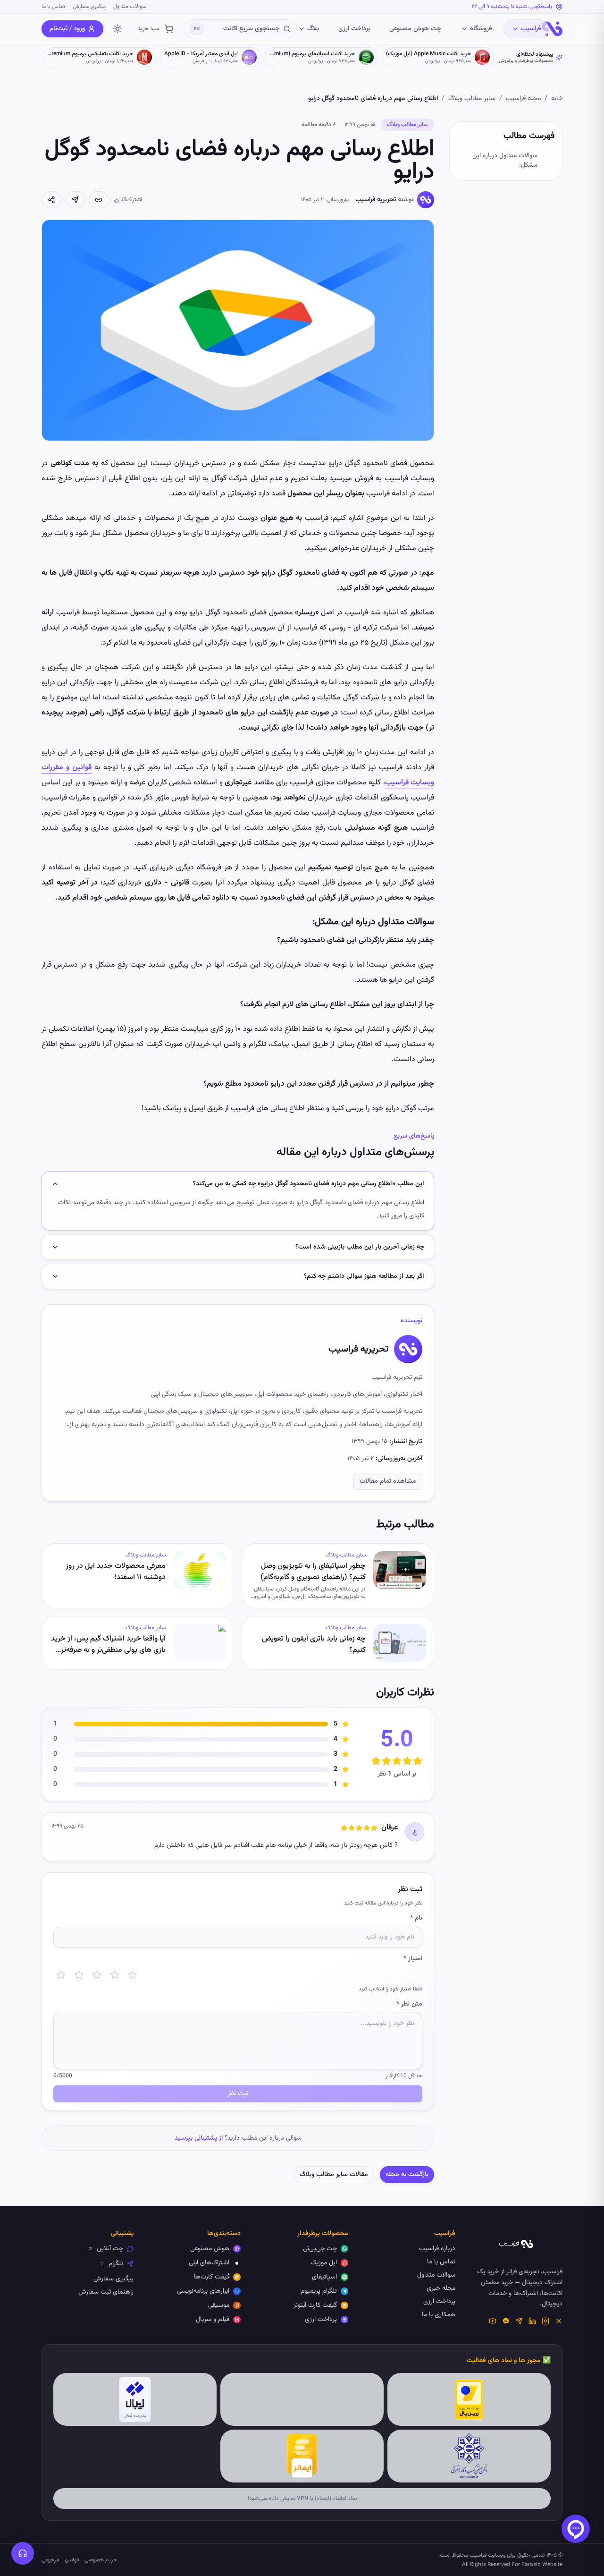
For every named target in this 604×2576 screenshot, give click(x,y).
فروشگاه (481, 29)
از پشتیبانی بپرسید (199, 2138)
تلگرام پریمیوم (319, 2291)
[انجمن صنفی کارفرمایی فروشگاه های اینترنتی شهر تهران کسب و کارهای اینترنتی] (469, 2456)
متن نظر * (409, 2004)
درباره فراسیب (437, 2249)
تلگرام (116, 2264)
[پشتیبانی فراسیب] (23, 2553)
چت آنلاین (110, 2249)
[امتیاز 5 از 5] (133, 1975)
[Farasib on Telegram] (519, 2321)
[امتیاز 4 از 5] (115, 1975)
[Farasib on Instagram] (545, 2321)
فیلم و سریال (213, 2320)
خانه (557, 99)
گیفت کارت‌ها (212, 2277)
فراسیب (531, 29)
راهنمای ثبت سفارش (106, 2292)
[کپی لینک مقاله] (99, 200)
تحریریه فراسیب (376, 200)
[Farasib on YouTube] (493, 2321)
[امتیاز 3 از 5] (97, 1975)
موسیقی (219, 2305)
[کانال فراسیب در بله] (506, 2321)
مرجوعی (50, 2560)
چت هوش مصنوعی (415, 29)
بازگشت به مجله (407, 2175)
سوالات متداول (130, 7)
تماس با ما (53, 7)
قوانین (72, 2560)
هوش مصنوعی (210, 2249)
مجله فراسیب (523, 99)
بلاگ (313, 29)
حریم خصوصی (101, 2560)
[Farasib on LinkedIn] (532, 2321)
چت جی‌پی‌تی (320, 2249)
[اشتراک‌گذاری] (51, 200)
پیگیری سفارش (89, 7)
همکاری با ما (439, 2315)
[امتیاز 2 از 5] (79, 1975)
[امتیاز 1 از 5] (61, 1975)
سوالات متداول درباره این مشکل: (505, 161)
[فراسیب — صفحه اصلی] (552, 29)
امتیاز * (413, 1959)
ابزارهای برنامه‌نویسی (203, 2291)
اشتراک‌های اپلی (209, 2263)
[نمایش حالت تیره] (117, 29)
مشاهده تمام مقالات (388, 1481)
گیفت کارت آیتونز (315, 2305)
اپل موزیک (324, 2263)
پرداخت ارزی (354, 29)
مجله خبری (441, 2288)
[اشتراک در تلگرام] (75, 200)
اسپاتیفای (324, 2277)
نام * (416, 1918)
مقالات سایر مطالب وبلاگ (334, 2175)
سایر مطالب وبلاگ (472, 99)
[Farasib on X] (559, 2321)
